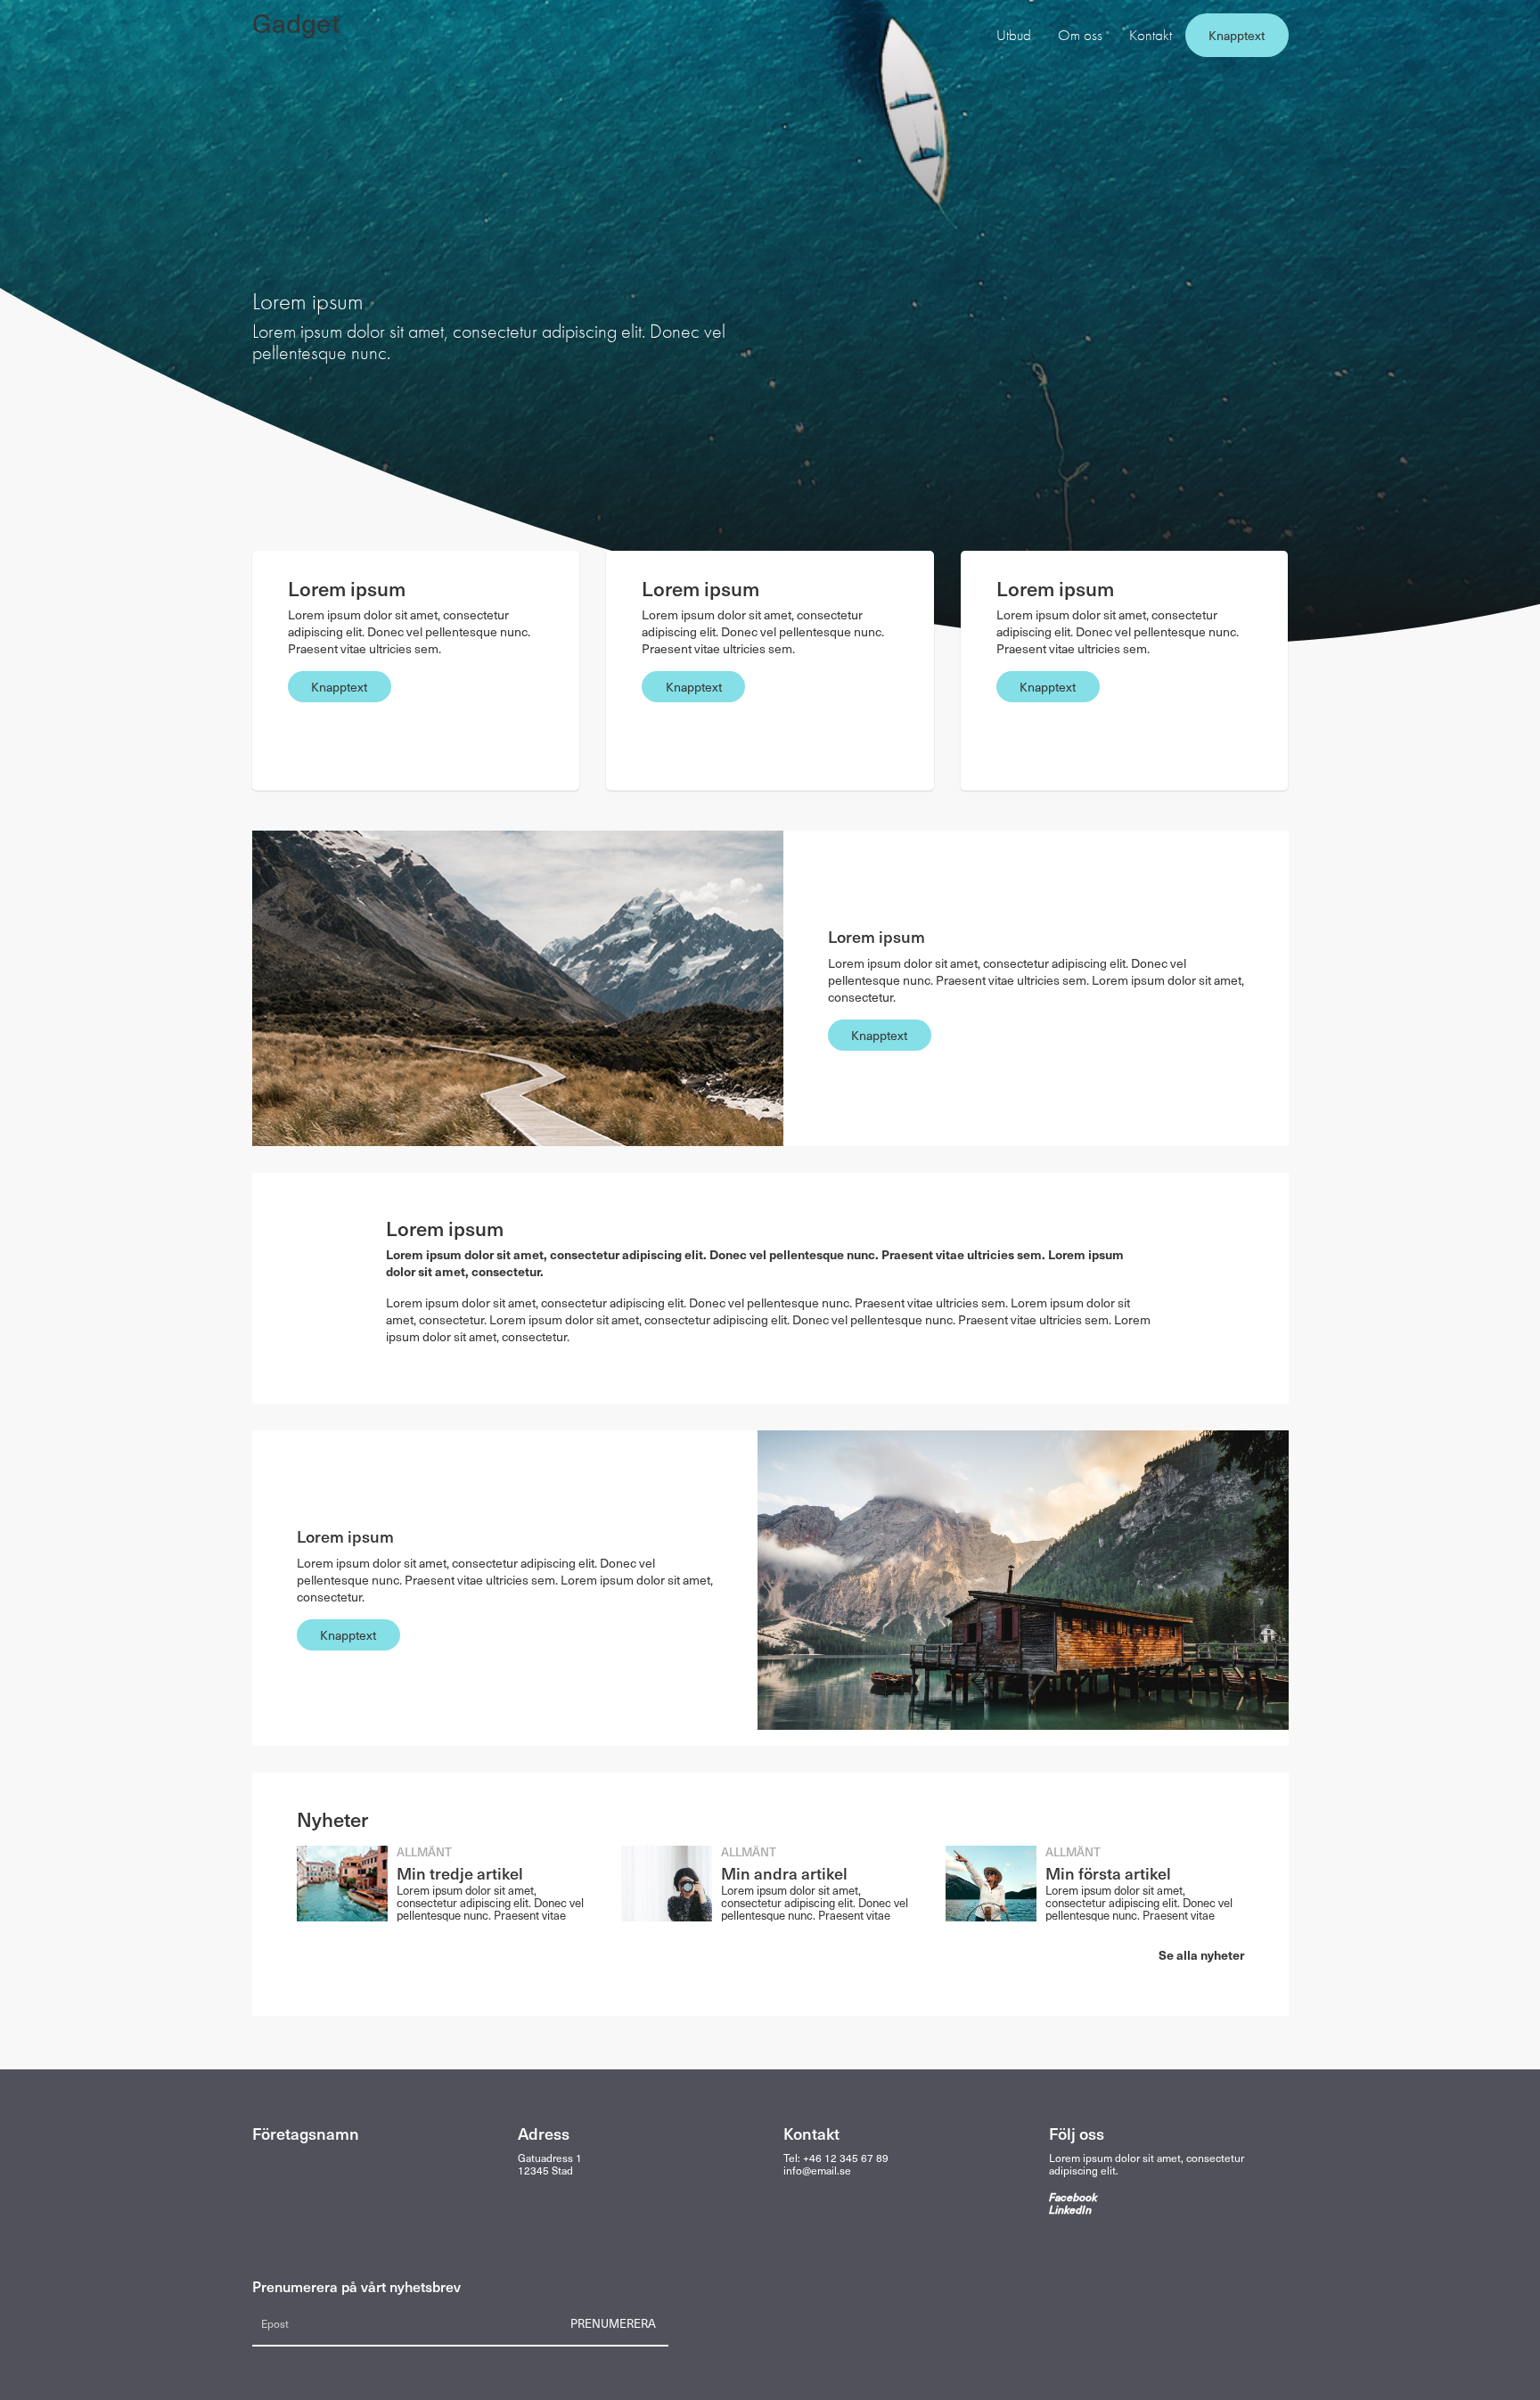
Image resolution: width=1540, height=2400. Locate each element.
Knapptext (1237, 35)
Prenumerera (613, 2323)
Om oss (1080, 35)
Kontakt (1151, 35)
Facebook (1073, 2197)
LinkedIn (1070, 2209)
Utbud (1014, 35)
